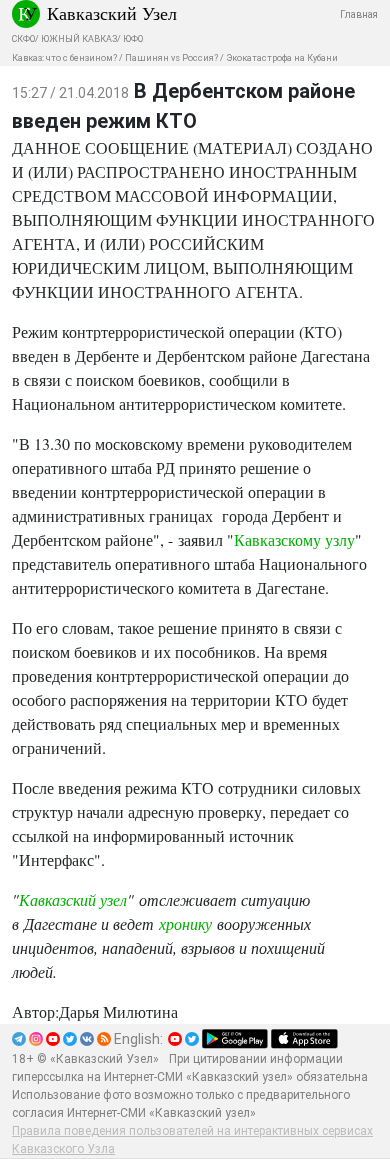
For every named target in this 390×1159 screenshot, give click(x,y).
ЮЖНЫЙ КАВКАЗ (79, 39)
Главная (359, 14)
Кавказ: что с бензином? (64, 58)
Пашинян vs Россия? (171, 58)
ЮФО (133, 39)
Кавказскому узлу (294, 539)
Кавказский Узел (112, 13)
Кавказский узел (73, 899)
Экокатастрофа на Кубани (282, 58)
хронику (185, 923)
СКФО (23, 39)
